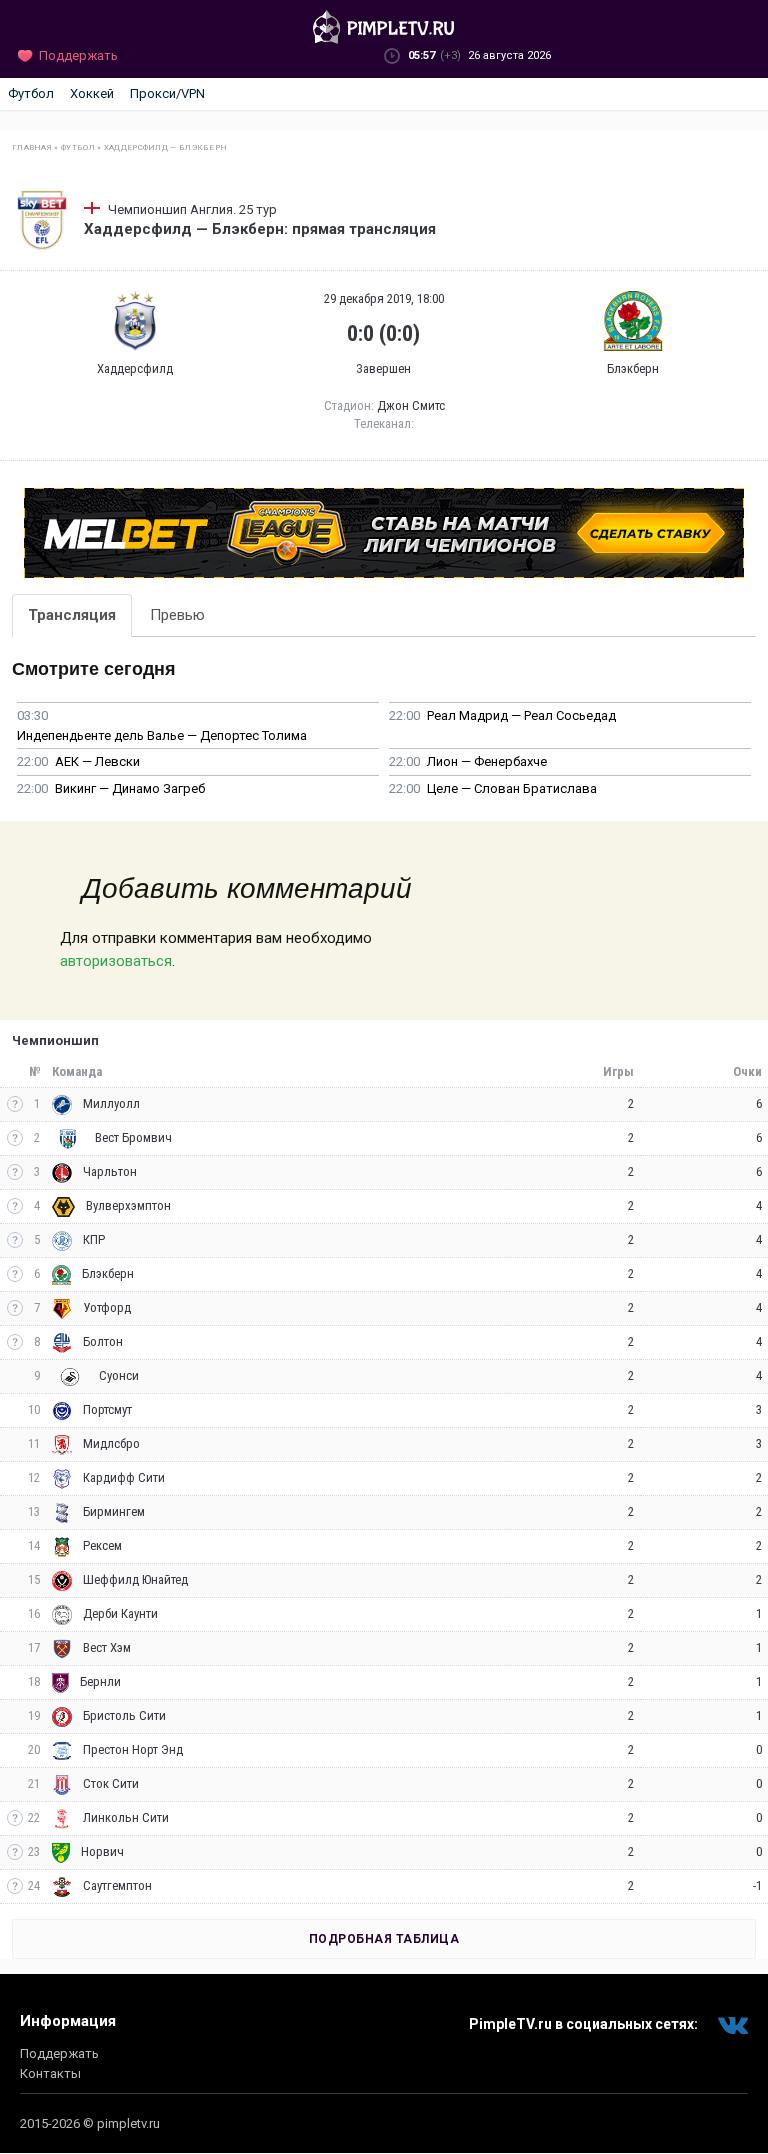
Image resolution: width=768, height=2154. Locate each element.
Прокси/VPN (167, 93)
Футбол (31, 93)
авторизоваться (116, 961)
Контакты (50, 2073)
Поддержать (59, 2053)
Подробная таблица (384, 1939)
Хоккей (92, 93)
